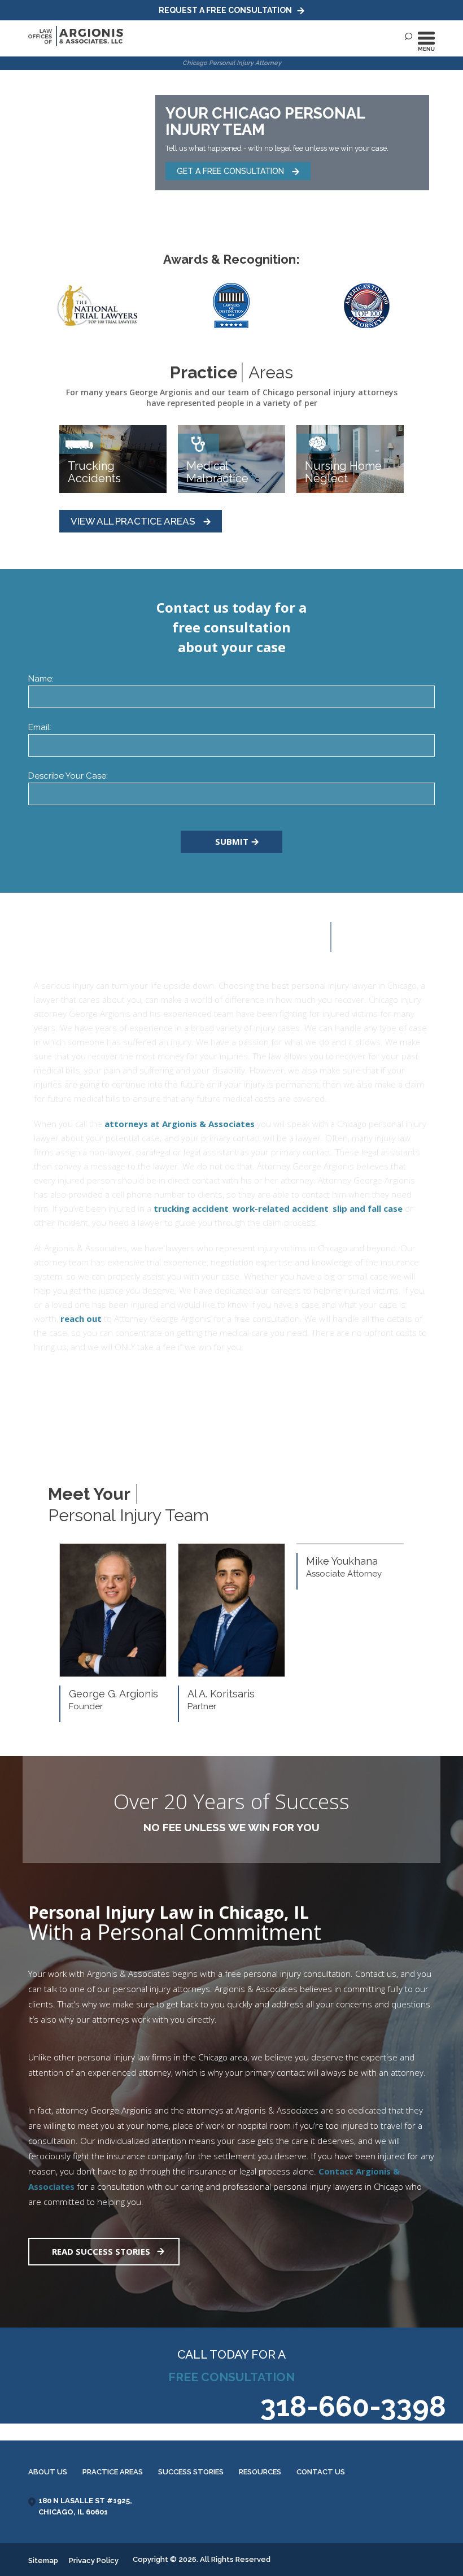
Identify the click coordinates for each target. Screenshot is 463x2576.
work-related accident (281, 1208)
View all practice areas (134, 521)
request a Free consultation (226, 10)
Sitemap (43, 2560)
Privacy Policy (94, 2560)
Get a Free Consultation (231, 171)
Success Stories (191, 2472)
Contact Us (321, 2472)
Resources (260, 2472)
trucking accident (191, 1208)
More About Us (93, 1385)
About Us (48, 2472)
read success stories (101, 2251)
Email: (40, 727)
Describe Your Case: (68, 776)
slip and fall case (368, 1208)
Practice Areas (113, 2472)
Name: (41, 679)
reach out (81, 1318)
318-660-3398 (353, 2406)
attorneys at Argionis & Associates (180, 1124)
